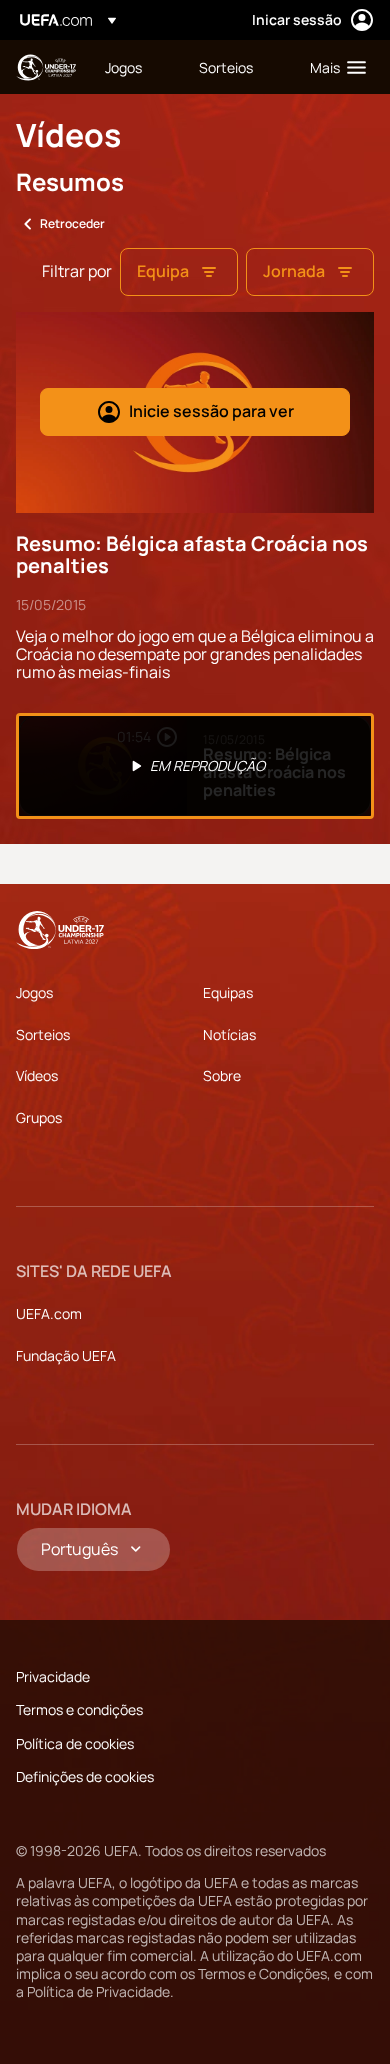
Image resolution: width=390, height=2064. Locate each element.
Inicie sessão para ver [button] (211, 411)
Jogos (34, 992)
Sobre (222, 1075)
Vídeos (37, 1075)
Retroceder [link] (72, 223)
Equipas (228, 992)
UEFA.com (49, 1313)
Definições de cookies (85, 1776)
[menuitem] (135, 67)
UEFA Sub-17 (46, 67)
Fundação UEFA (66, 1355)
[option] (195, 766)
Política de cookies (75, 1743)
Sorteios (43, 1034)
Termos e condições (79, 1709)
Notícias (229, 1034)
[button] (333, 67)
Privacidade (53, 1676)
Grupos (39, 1117)
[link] (123, 67)
